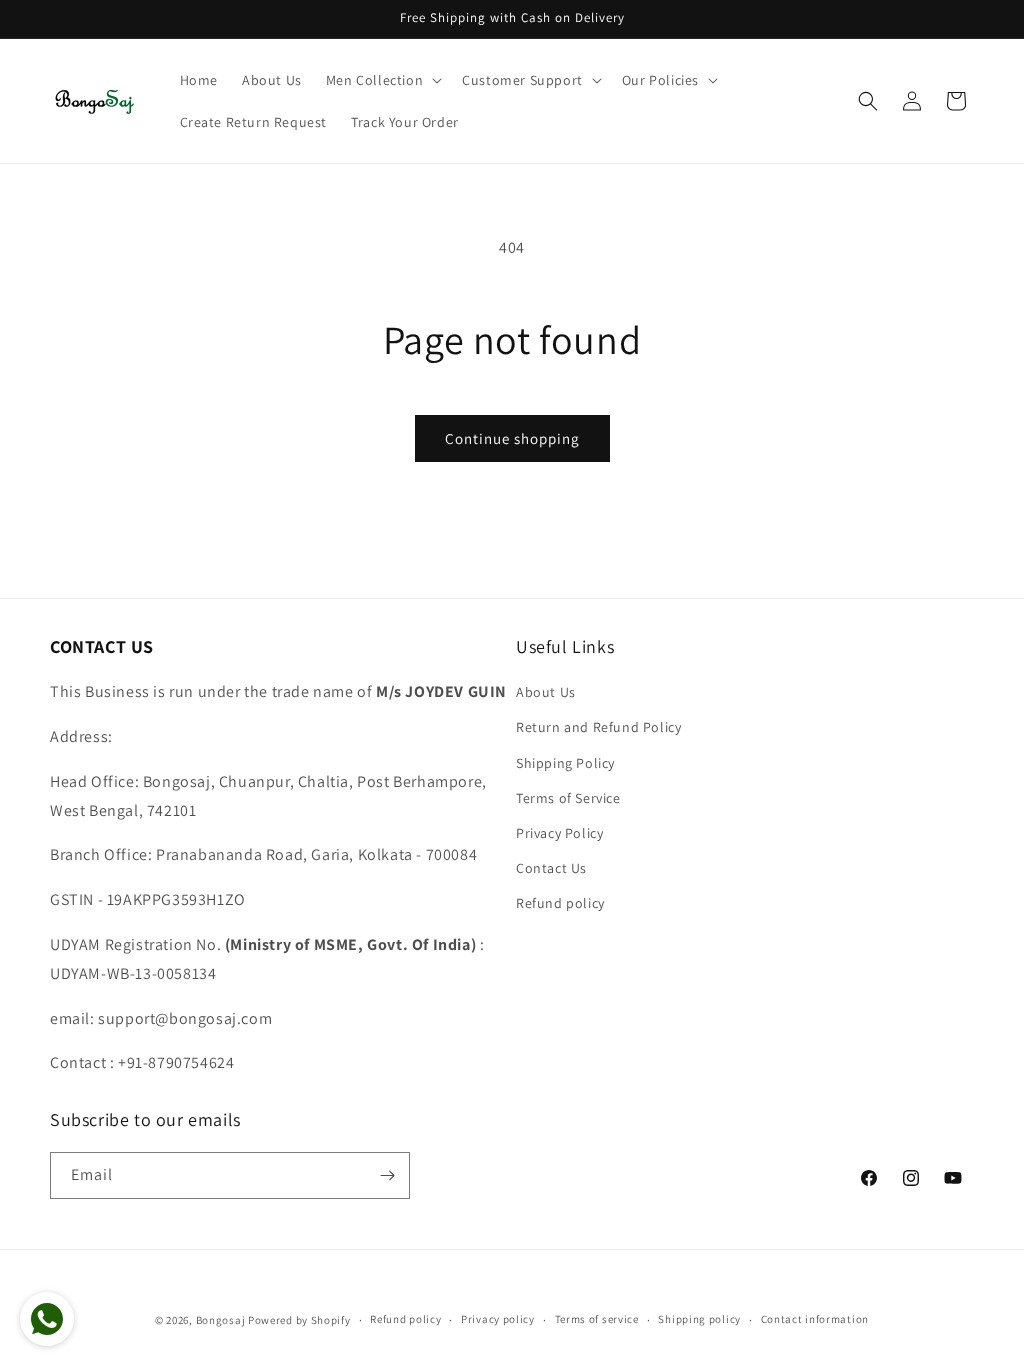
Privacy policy (498, 1319)
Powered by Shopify (299, 1320)
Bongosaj (221, 1320)
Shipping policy (699, 1319)
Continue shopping (512, 438)
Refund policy (560, 903)
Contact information (815, 1319)
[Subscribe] (387, 1175)
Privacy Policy (559, 833)
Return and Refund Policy (598, 727)
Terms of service (597, 1319)
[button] (382, 80)
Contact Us (551, 868)
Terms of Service (568, 798)
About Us (546, 692)
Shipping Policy (565, 763)
